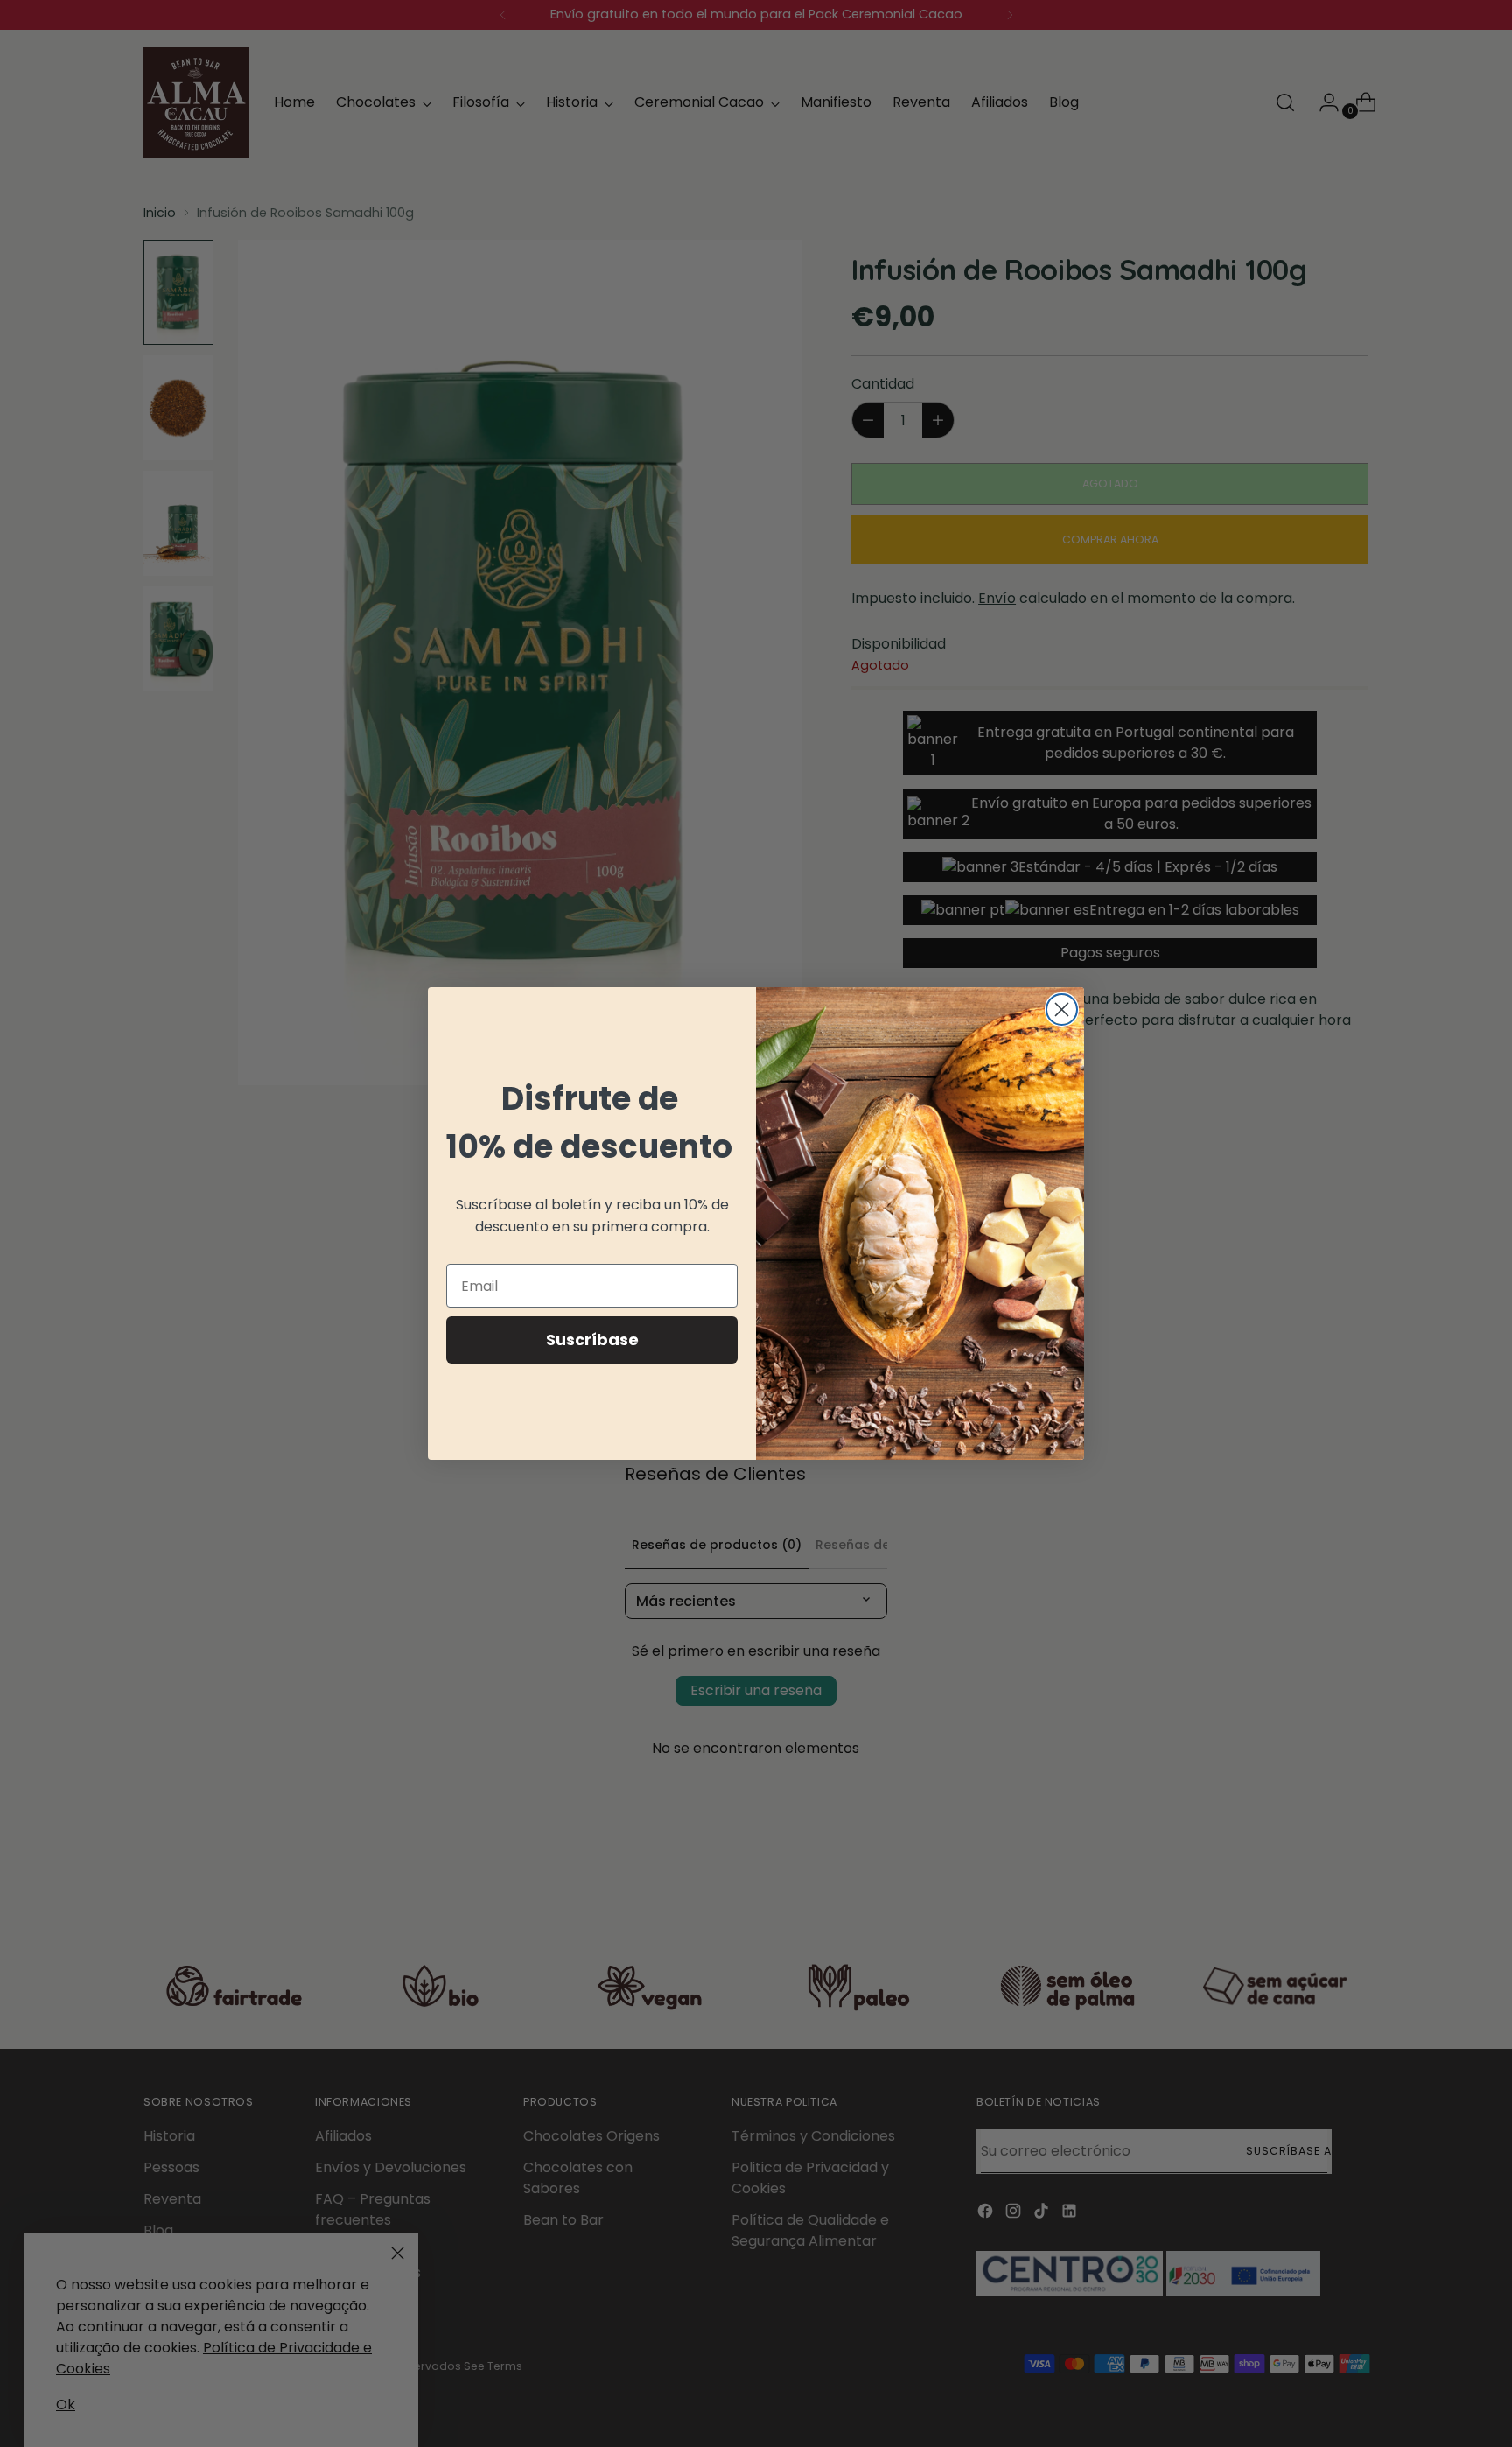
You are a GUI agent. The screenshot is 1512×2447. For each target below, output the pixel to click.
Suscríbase (592, 1339)
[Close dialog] (1062, 1010)
